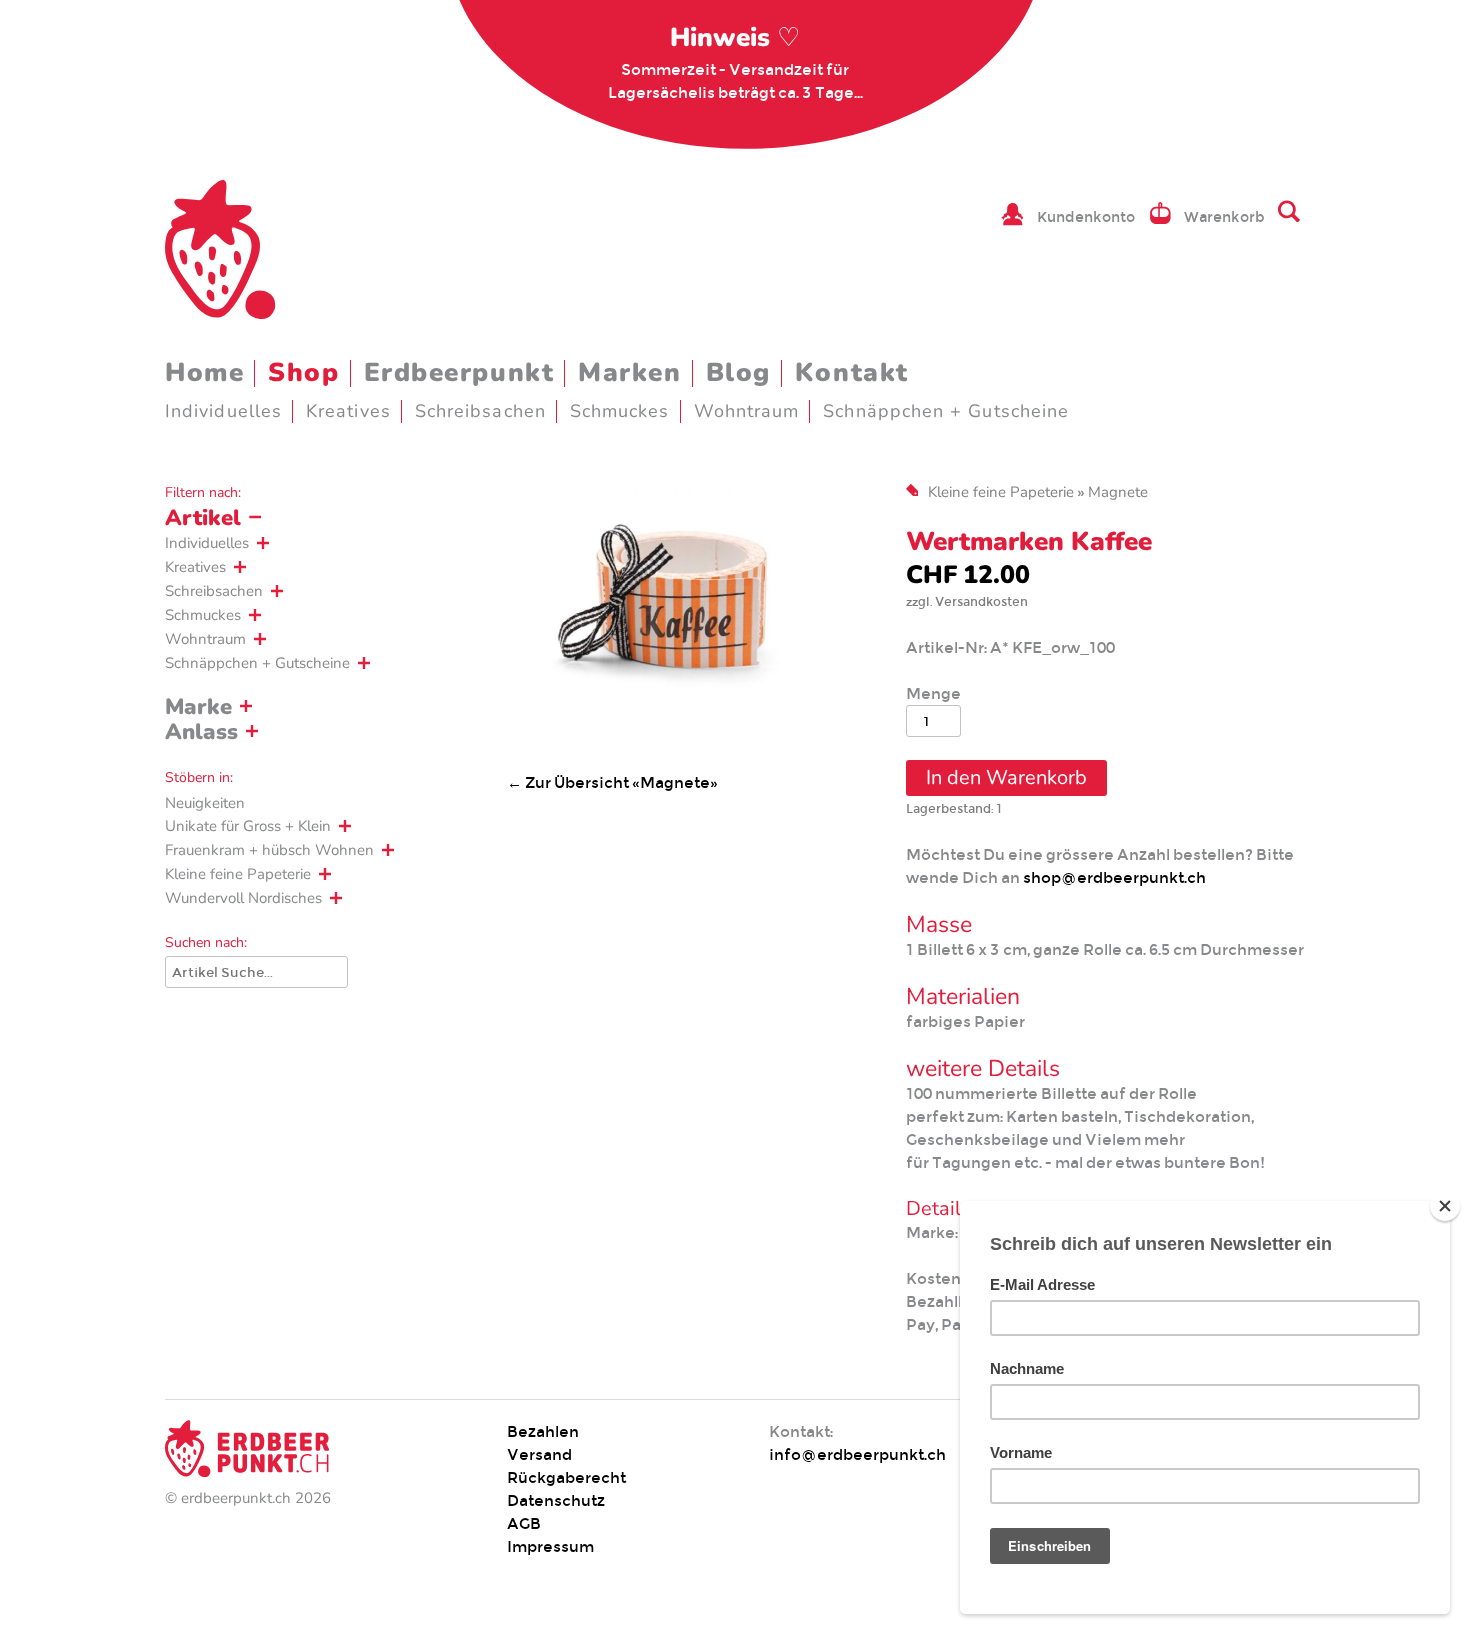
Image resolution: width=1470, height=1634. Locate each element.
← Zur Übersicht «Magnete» (612, 782)
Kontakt (852, 372)
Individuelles (223, 411)
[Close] (1445, 1206)
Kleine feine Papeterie (238, 874)
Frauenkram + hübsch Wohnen (269, 850)
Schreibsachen (480, 411)
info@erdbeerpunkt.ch (857, 1454)
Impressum (550, 1546)
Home (204, 372)
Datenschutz (556, 1500)
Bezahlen (543, 1431)
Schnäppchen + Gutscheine (946, 411)
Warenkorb (1224, 217)
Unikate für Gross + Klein (248, 826)
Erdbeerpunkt (459, 372)
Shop (303, 372)
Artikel (203, 518)
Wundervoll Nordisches (243, 898)
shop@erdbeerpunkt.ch (1114, 877)
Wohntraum (747, 411)
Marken (629, 372)
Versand (539, 1454)
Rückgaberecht (566, 1477)
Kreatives (348, 411)
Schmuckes (620, 411)
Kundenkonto (1086, 217)
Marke (198, 707)
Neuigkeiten (205, 803)
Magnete (1118, 492)
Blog (738, 372)
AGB (524, 1523)
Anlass (201, 732)
